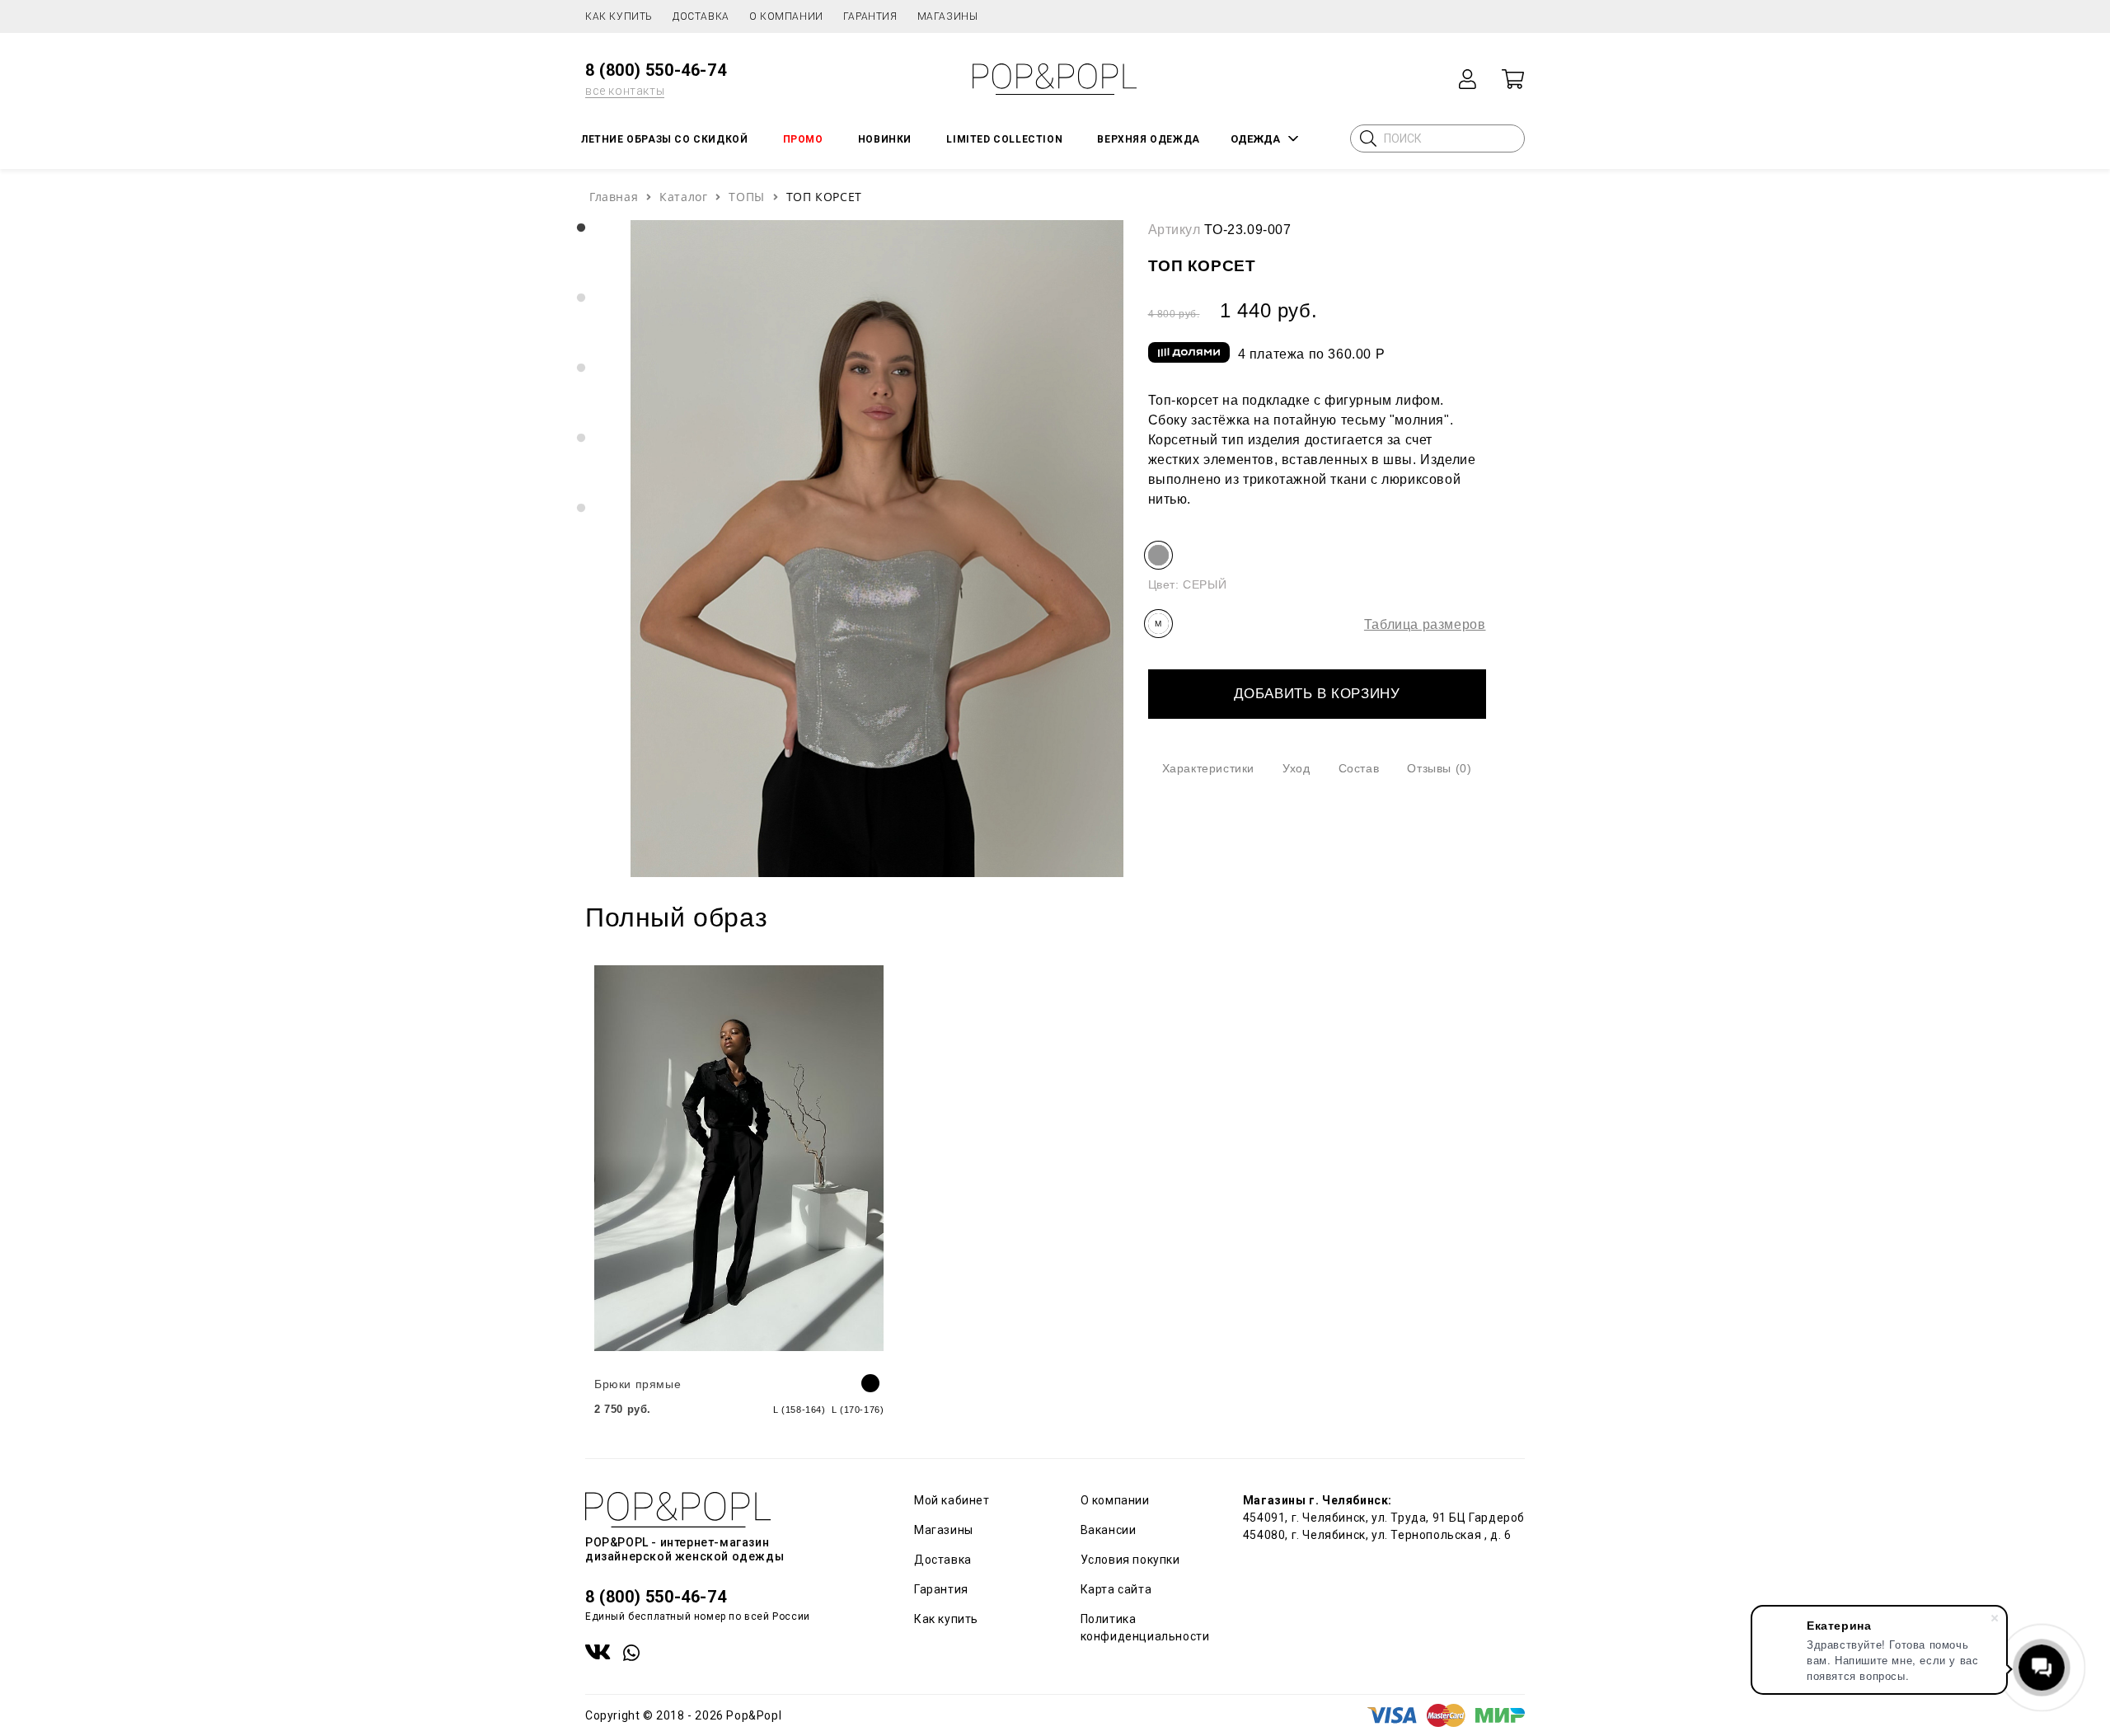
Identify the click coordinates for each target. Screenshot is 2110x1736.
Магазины (948, 16)
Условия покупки (1130, 1560)
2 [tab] (581, 298)
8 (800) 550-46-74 (656, 70)
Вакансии (1109, 1530)
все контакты (625, 91)
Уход (1296, 768)
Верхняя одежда (1148, 139)
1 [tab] (581, 228)
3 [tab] (581, 368)
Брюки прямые (638, 1384)
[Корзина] (1512, 79)
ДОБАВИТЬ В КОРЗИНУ (1317, 694)
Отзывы (1439, 768)
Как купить (619, 16)
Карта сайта (1116, 1589)
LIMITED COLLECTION (1004, 139)
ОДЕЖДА (1255, 139)
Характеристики (1208, 768)
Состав (1359, 768)
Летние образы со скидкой (664, 139)
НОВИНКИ (885, 139)
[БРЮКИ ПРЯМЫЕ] (739, 1158)
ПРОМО (803, 139)
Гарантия (870, 16)
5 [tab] (581, 509)
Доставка (701, 16)
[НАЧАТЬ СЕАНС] (1468, 79)
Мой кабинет (952, 1500)
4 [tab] (581, 439)
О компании (786, 16)
